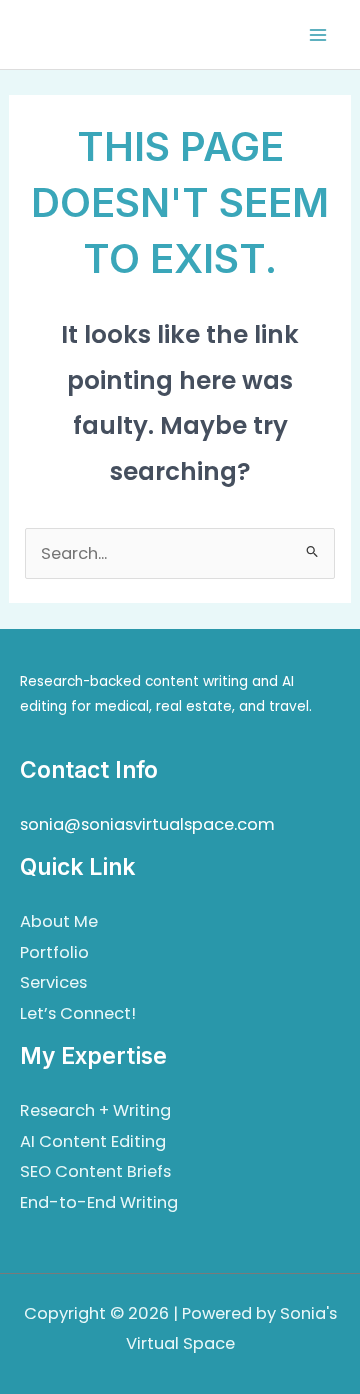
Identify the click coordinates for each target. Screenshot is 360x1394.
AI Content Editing (93, 1141)
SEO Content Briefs (95, 1171)
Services (53, 982)
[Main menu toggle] (317, 34)
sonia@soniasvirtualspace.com (147, 824)
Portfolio (54, 952)
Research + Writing (95, 1110)
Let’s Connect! (78, 1013)
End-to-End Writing (99, 1202)
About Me (59, 921)
